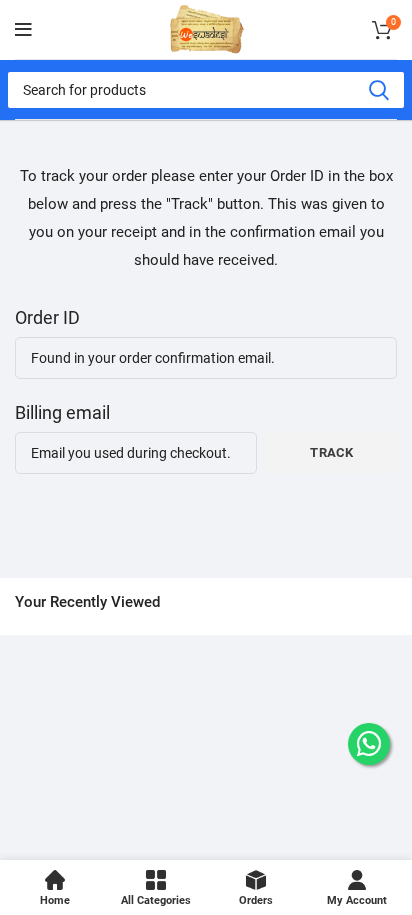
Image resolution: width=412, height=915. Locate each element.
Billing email (62, 412)
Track (332, 452)
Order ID (47, 317)
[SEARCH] (378, 90)
